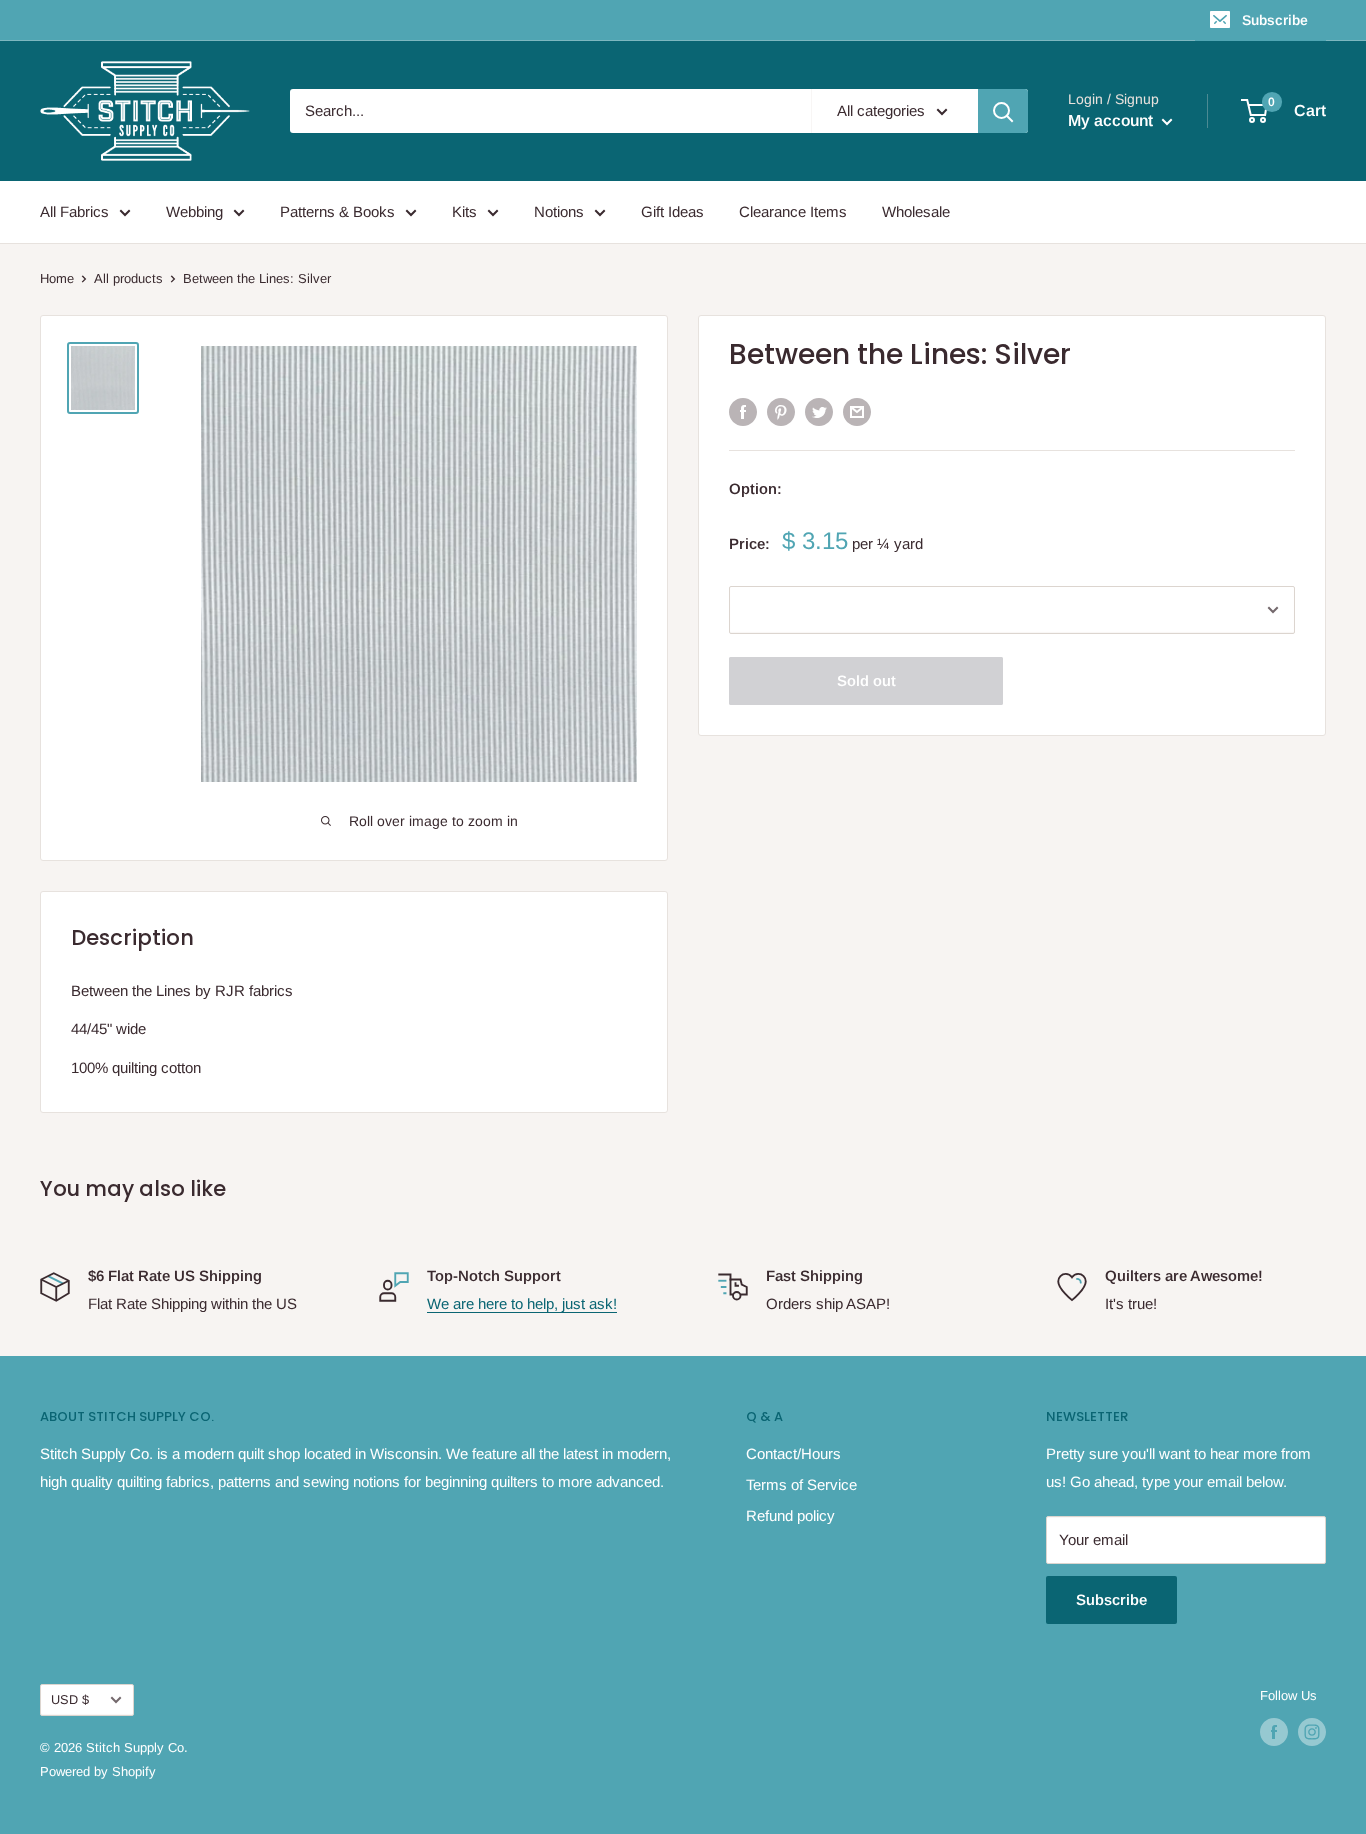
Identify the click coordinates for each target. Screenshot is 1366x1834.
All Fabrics (74, 211)
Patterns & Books (337, 211)
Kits (464, 211)
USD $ (70, 1699)
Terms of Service (801, 1484)
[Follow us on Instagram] (1312, 1732)
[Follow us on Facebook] (1274, 1732)
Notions (559, 211)
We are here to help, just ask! (522, 1303)
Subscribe (1275, 20)
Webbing (194, 211)
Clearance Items (793, 211)
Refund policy (790, 1515)
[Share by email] (857, 411)
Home (57, 278)
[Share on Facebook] (743, 411)
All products (128, 278)
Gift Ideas (672, 211)
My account (1112, 120)
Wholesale (916, 211)
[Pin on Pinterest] (781, 411)
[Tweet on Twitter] (819, 411)
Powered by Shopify (98, 1771)
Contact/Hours (793, 1453)
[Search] (1003, 111)
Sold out (866, 680)
